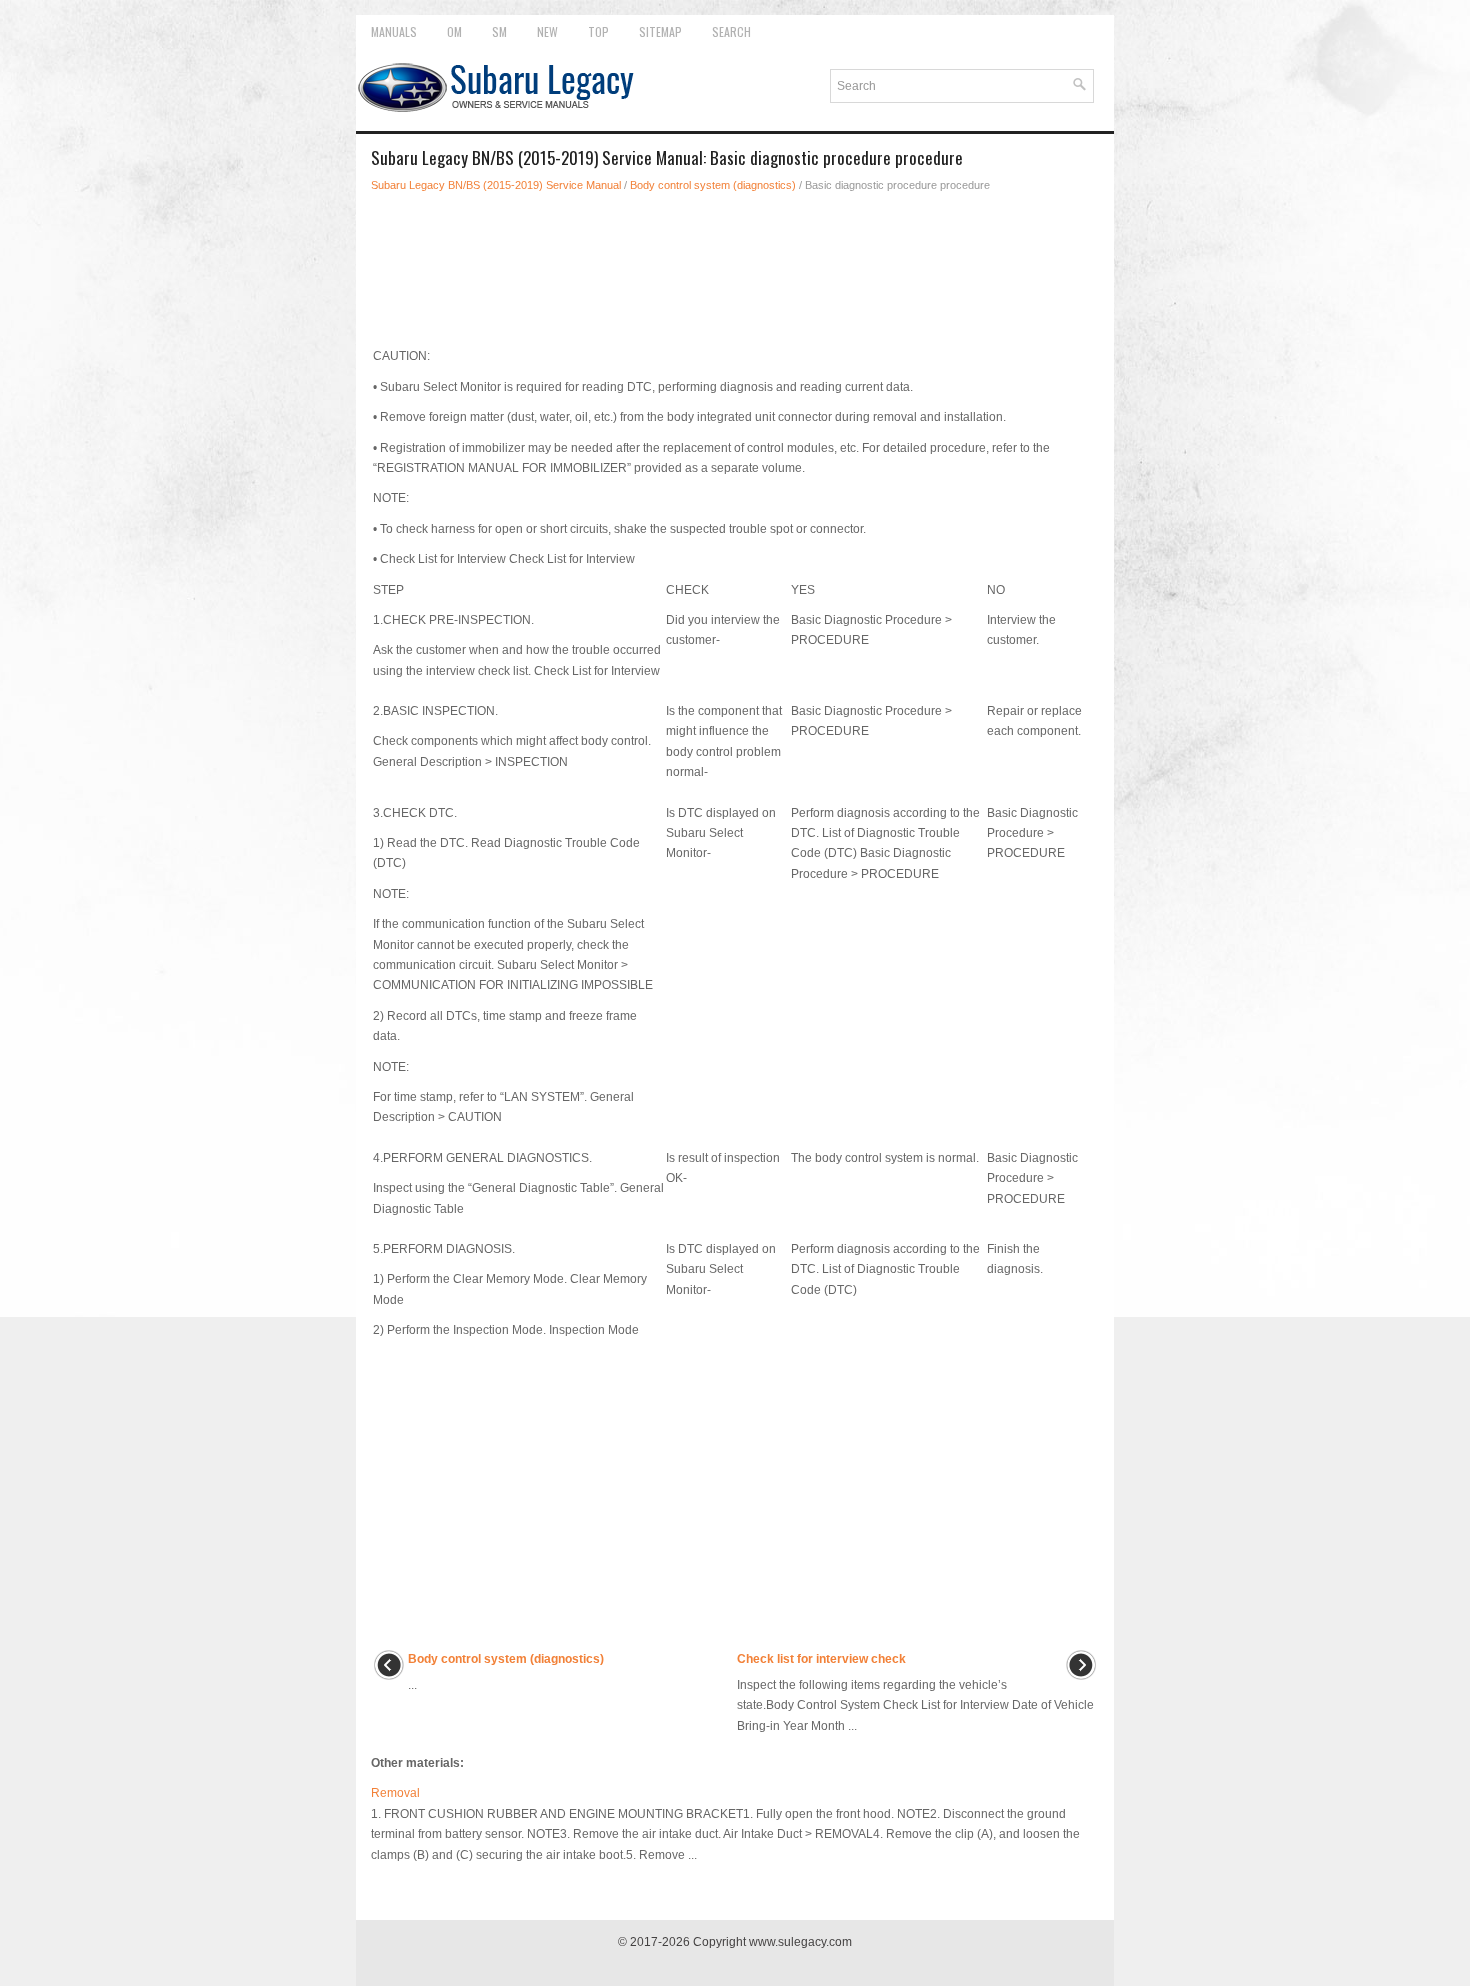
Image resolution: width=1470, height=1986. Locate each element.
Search (731, 31)
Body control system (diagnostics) (713, 185)
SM (499, 31)
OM (454, 31)
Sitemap (660, 31)
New (547, 31)
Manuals (394, 31)
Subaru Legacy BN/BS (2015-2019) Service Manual (496, 185)
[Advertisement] (735, 264)
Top (598, 31)
